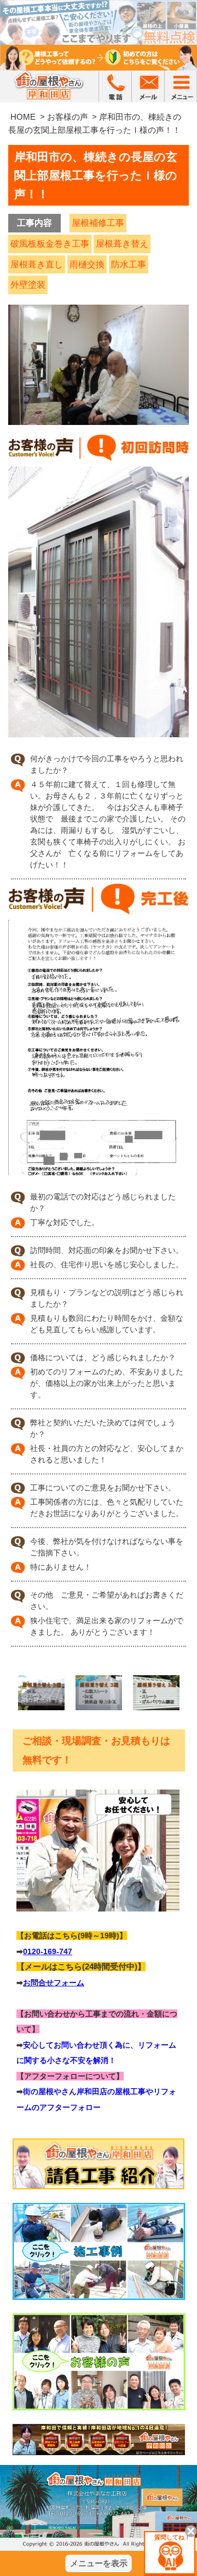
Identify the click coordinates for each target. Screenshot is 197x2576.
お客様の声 (68, 117)
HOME (23, 117)
